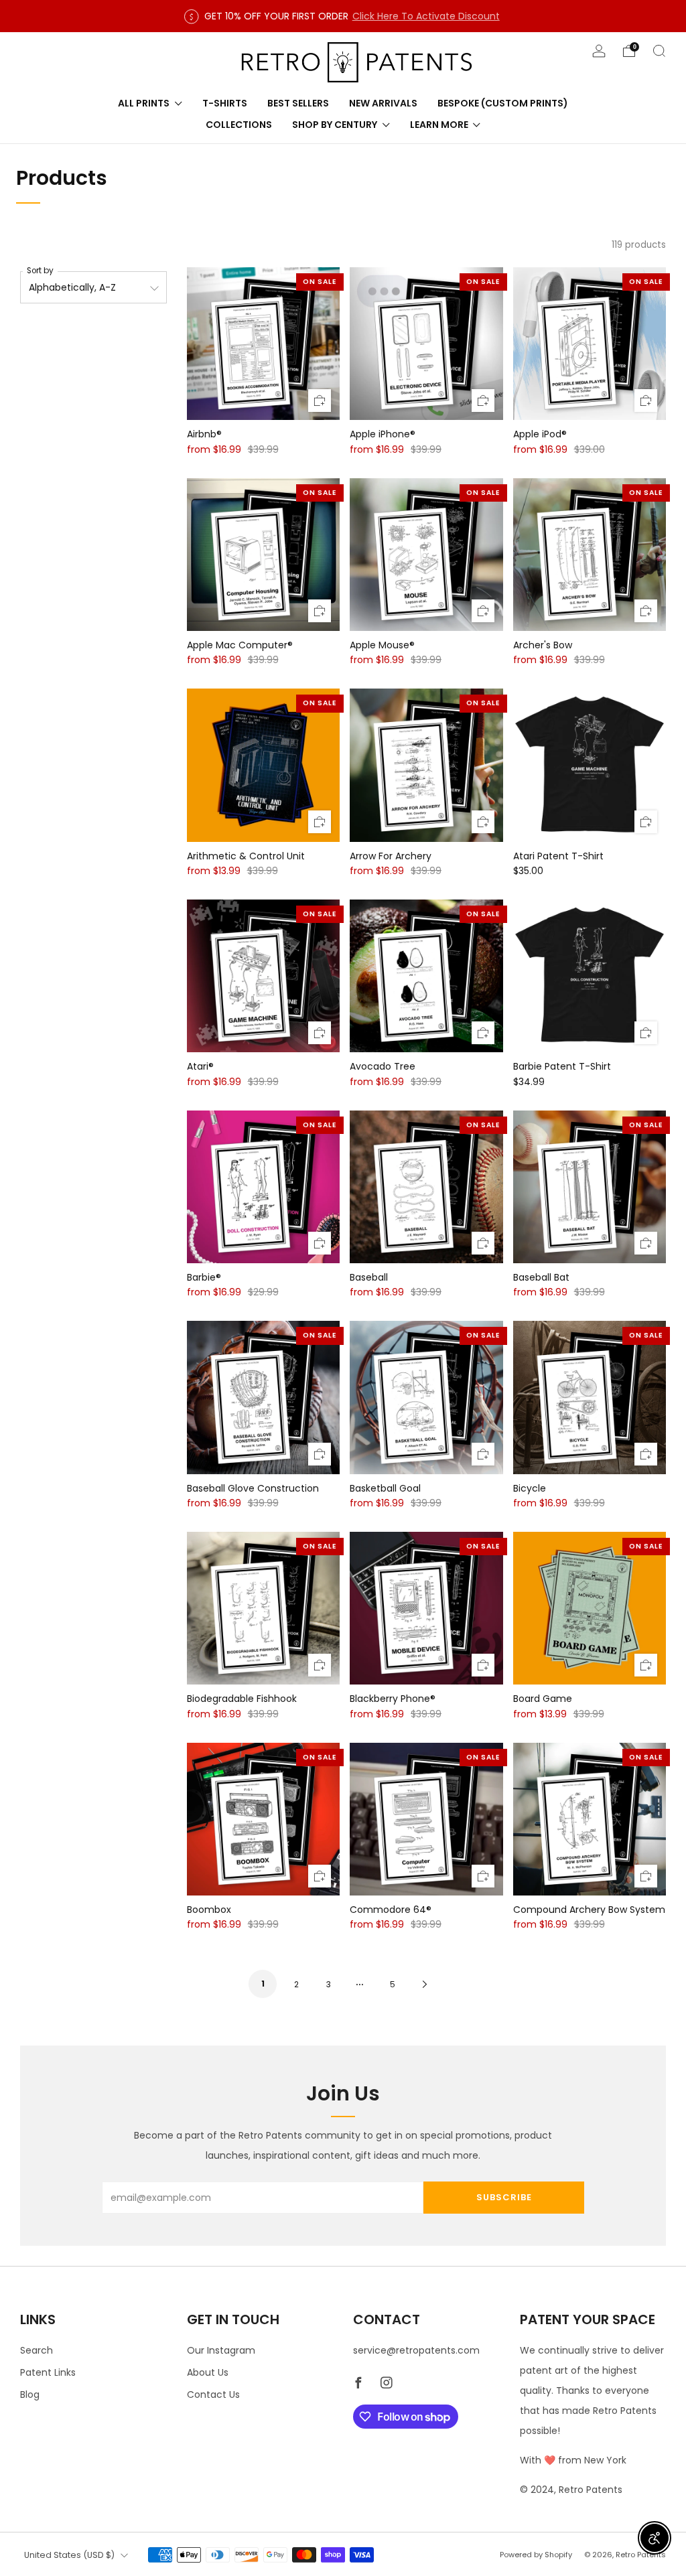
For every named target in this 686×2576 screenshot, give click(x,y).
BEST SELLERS (298, 103)
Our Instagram (221, 2350)
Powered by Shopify (536, 2555)
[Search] (659, 51)
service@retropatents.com (416, 2350)
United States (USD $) (69, 2555)
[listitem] (343, 16)
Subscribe (504, 2197)
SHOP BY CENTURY (335, 125)
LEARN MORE (439, 125)
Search (37, 2350)
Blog (30, 2394)
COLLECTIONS (239, 125)
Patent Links (48, 2372)
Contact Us (213, 2394)
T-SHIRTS (225, 103)
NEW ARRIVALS (383, 103)
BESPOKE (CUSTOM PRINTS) (503, 103)
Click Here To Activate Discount (426, 16)
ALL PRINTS (144, 103)
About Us (208, 2372)
